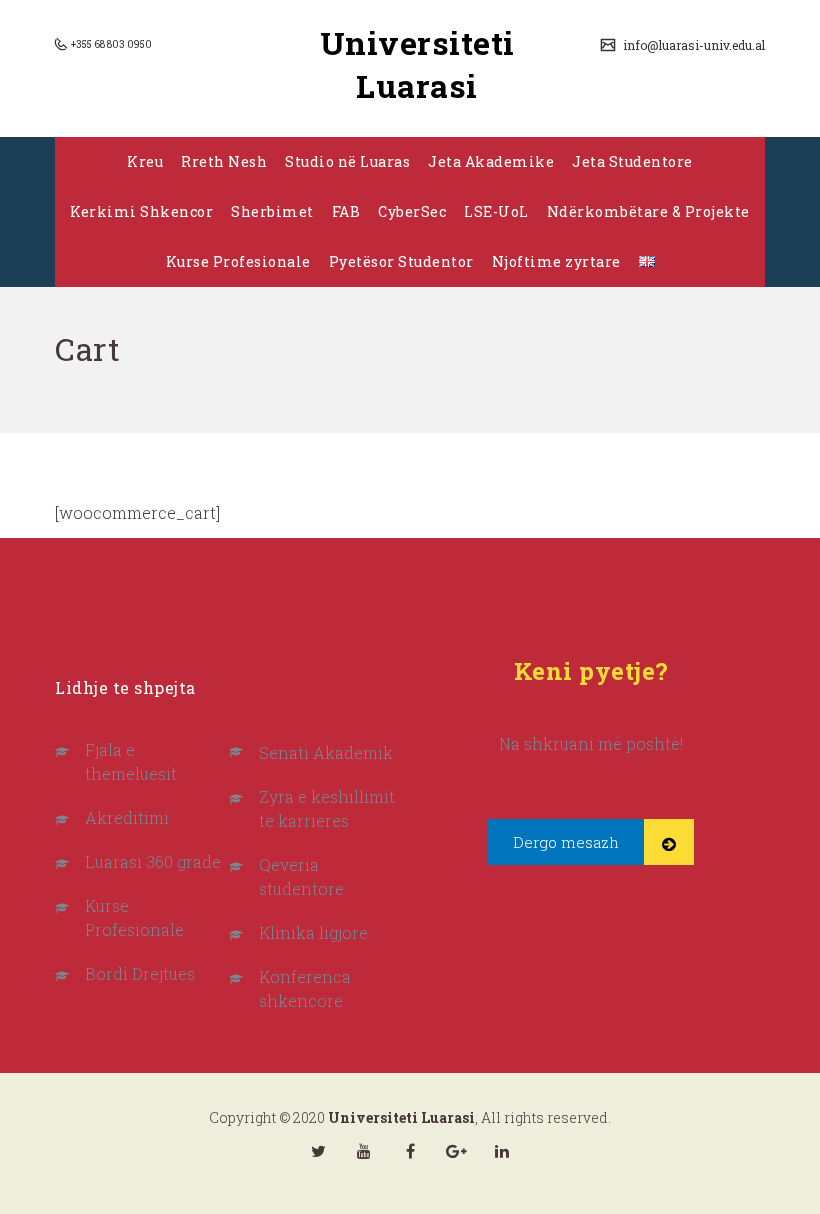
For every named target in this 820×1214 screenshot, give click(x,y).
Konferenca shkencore (305, 988)
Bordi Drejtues (140, 973)
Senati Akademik (326, 752)
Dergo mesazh (566, 842)
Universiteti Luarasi (417, 64)
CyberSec (412, 211)
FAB (346, 211)
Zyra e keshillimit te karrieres (327, 808)
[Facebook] (410, 1151)
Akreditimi (127, 817)
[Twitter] (318, 1151)
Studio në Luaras (347, 161)
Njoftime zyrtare (556, 261)
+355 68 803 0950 (110, 44)
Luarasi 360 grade (153, 861)
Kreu (145, 161)
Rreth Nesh (224, 161)
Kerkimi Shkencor (141, 211)
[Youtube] (364, 1151)
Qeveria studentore (301, 876)
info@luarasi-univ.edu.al (692, 45)
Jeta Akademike (491, 161)
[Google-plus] (456, 1151)
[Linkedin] (502, 1151)
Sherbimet (272, 211)
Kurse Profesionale (238, 261)
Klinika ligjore (313, 932)
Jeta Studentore (632, 161)
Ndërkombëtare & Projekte (648, 211)
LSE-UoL (496, 211)
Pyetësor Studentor (401, 261)
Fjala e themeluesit (131, 761)
